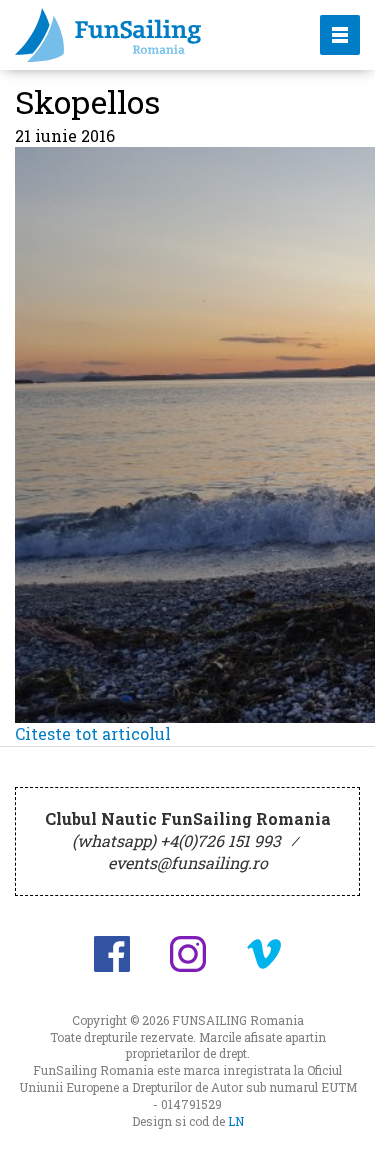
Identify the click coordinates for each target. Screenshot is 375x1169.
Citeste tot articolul (93, 733)
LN (236, 1121)
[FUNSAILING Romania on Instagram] (188, 954)
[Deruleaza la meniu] (337, 1131)
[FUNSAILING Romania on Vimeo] (264, 954)
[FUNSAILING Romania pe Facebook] (112, 954)
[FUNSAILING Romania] (149, 35)
